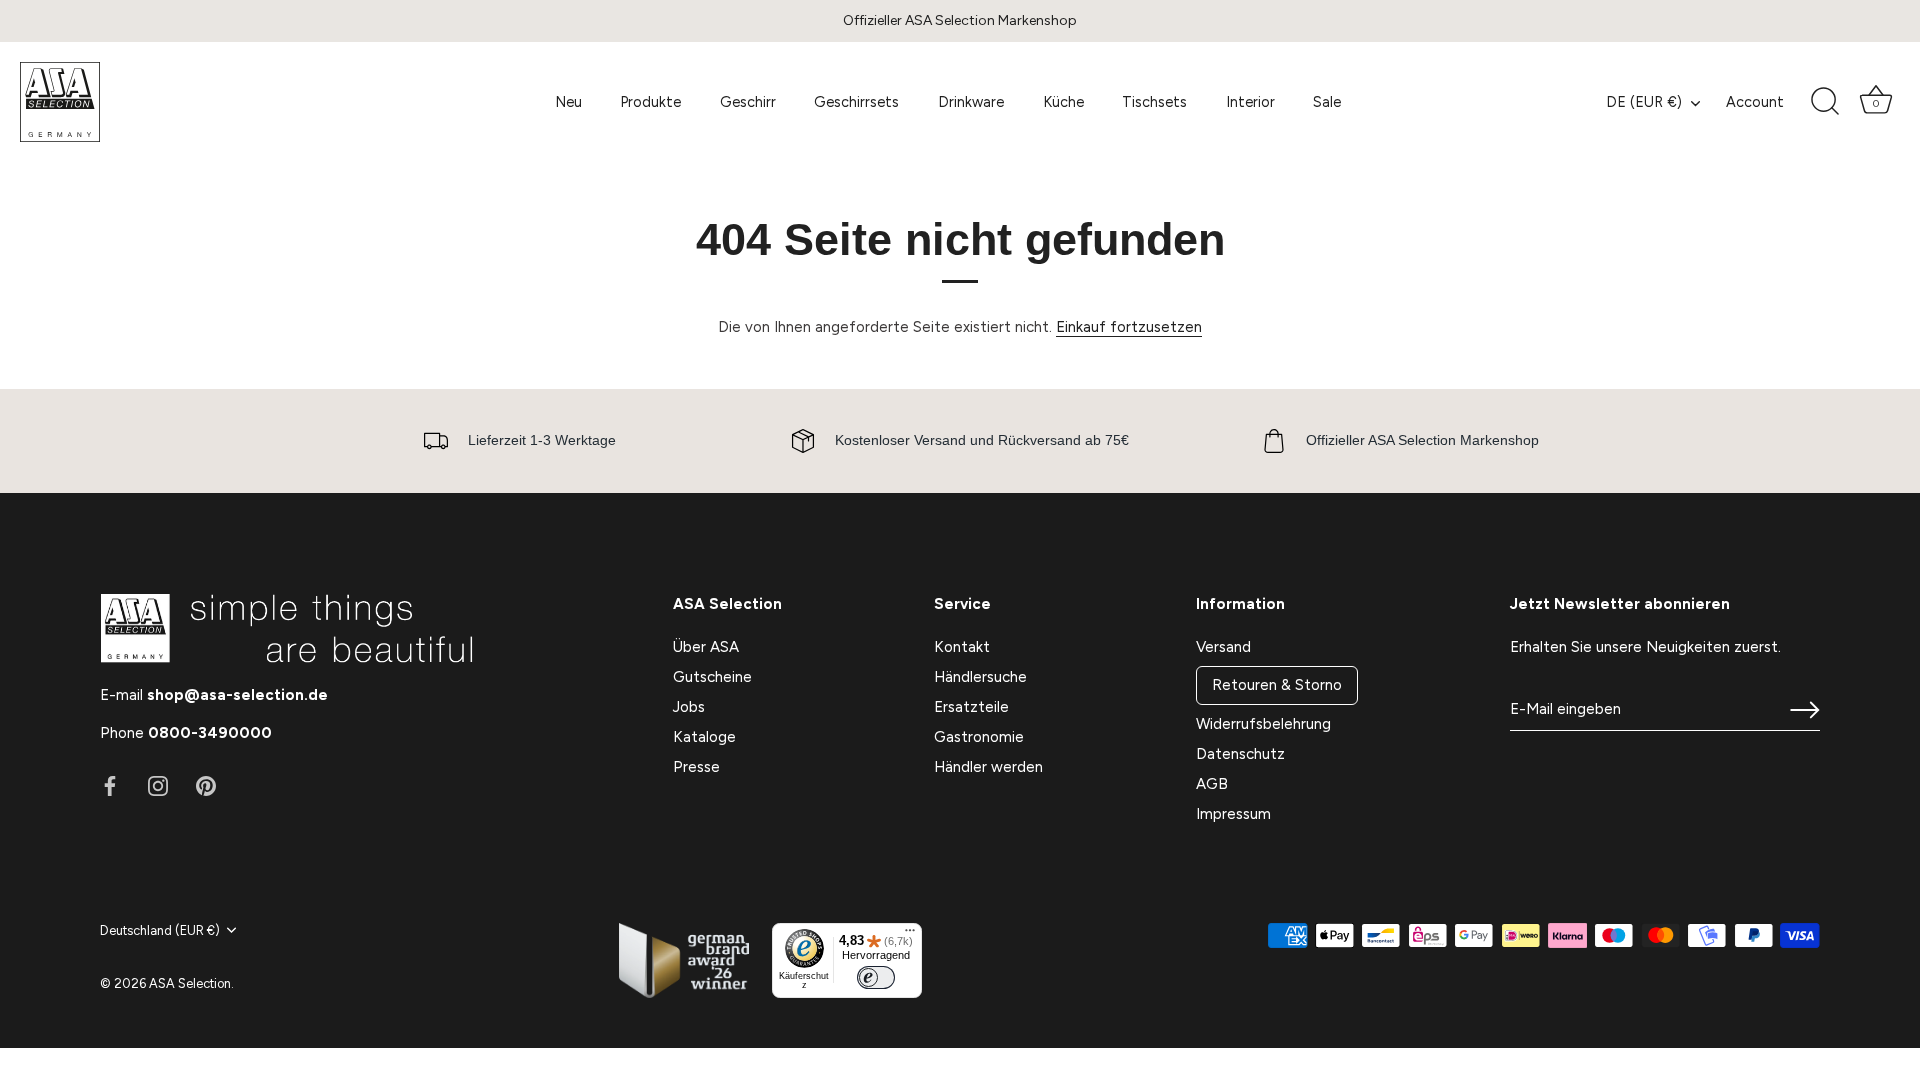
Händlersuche (980, 677)
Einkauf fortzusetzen (1129, 327)
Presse (696, 767)
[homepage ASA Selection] (165, 102)
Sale (1327, 102)
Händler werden (988, 767)
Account (1755, 102)
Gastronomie (979, 737)
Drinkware (971, 102)
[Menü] (910, 935)
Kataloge (704, 737)
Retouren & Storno (1277, 685)
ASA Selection (190, 983)
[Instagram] (158, 785)
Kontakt (962, 647)
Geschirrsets (856, 102)
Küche (1063, 102)
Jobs (689, 707)
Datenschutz (1240, 754)
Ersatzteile (971, 707)
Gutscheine (712, 677)
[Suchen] (1825, 102)
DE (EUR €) (1644, 102)
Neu (568, 102)
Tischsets (1154, 102)
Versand (1223, 647)
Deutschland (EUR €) (160, 930)
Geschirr (748, 102)
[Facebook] (110, 785)
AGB (1212, 784)
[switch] (876, 977)
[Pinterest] (206, 785)
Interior (1250, 102)
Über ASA (706, 647)
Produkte (650, 102)
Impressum (1233, 814)
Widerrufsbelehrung (1263, 724)
